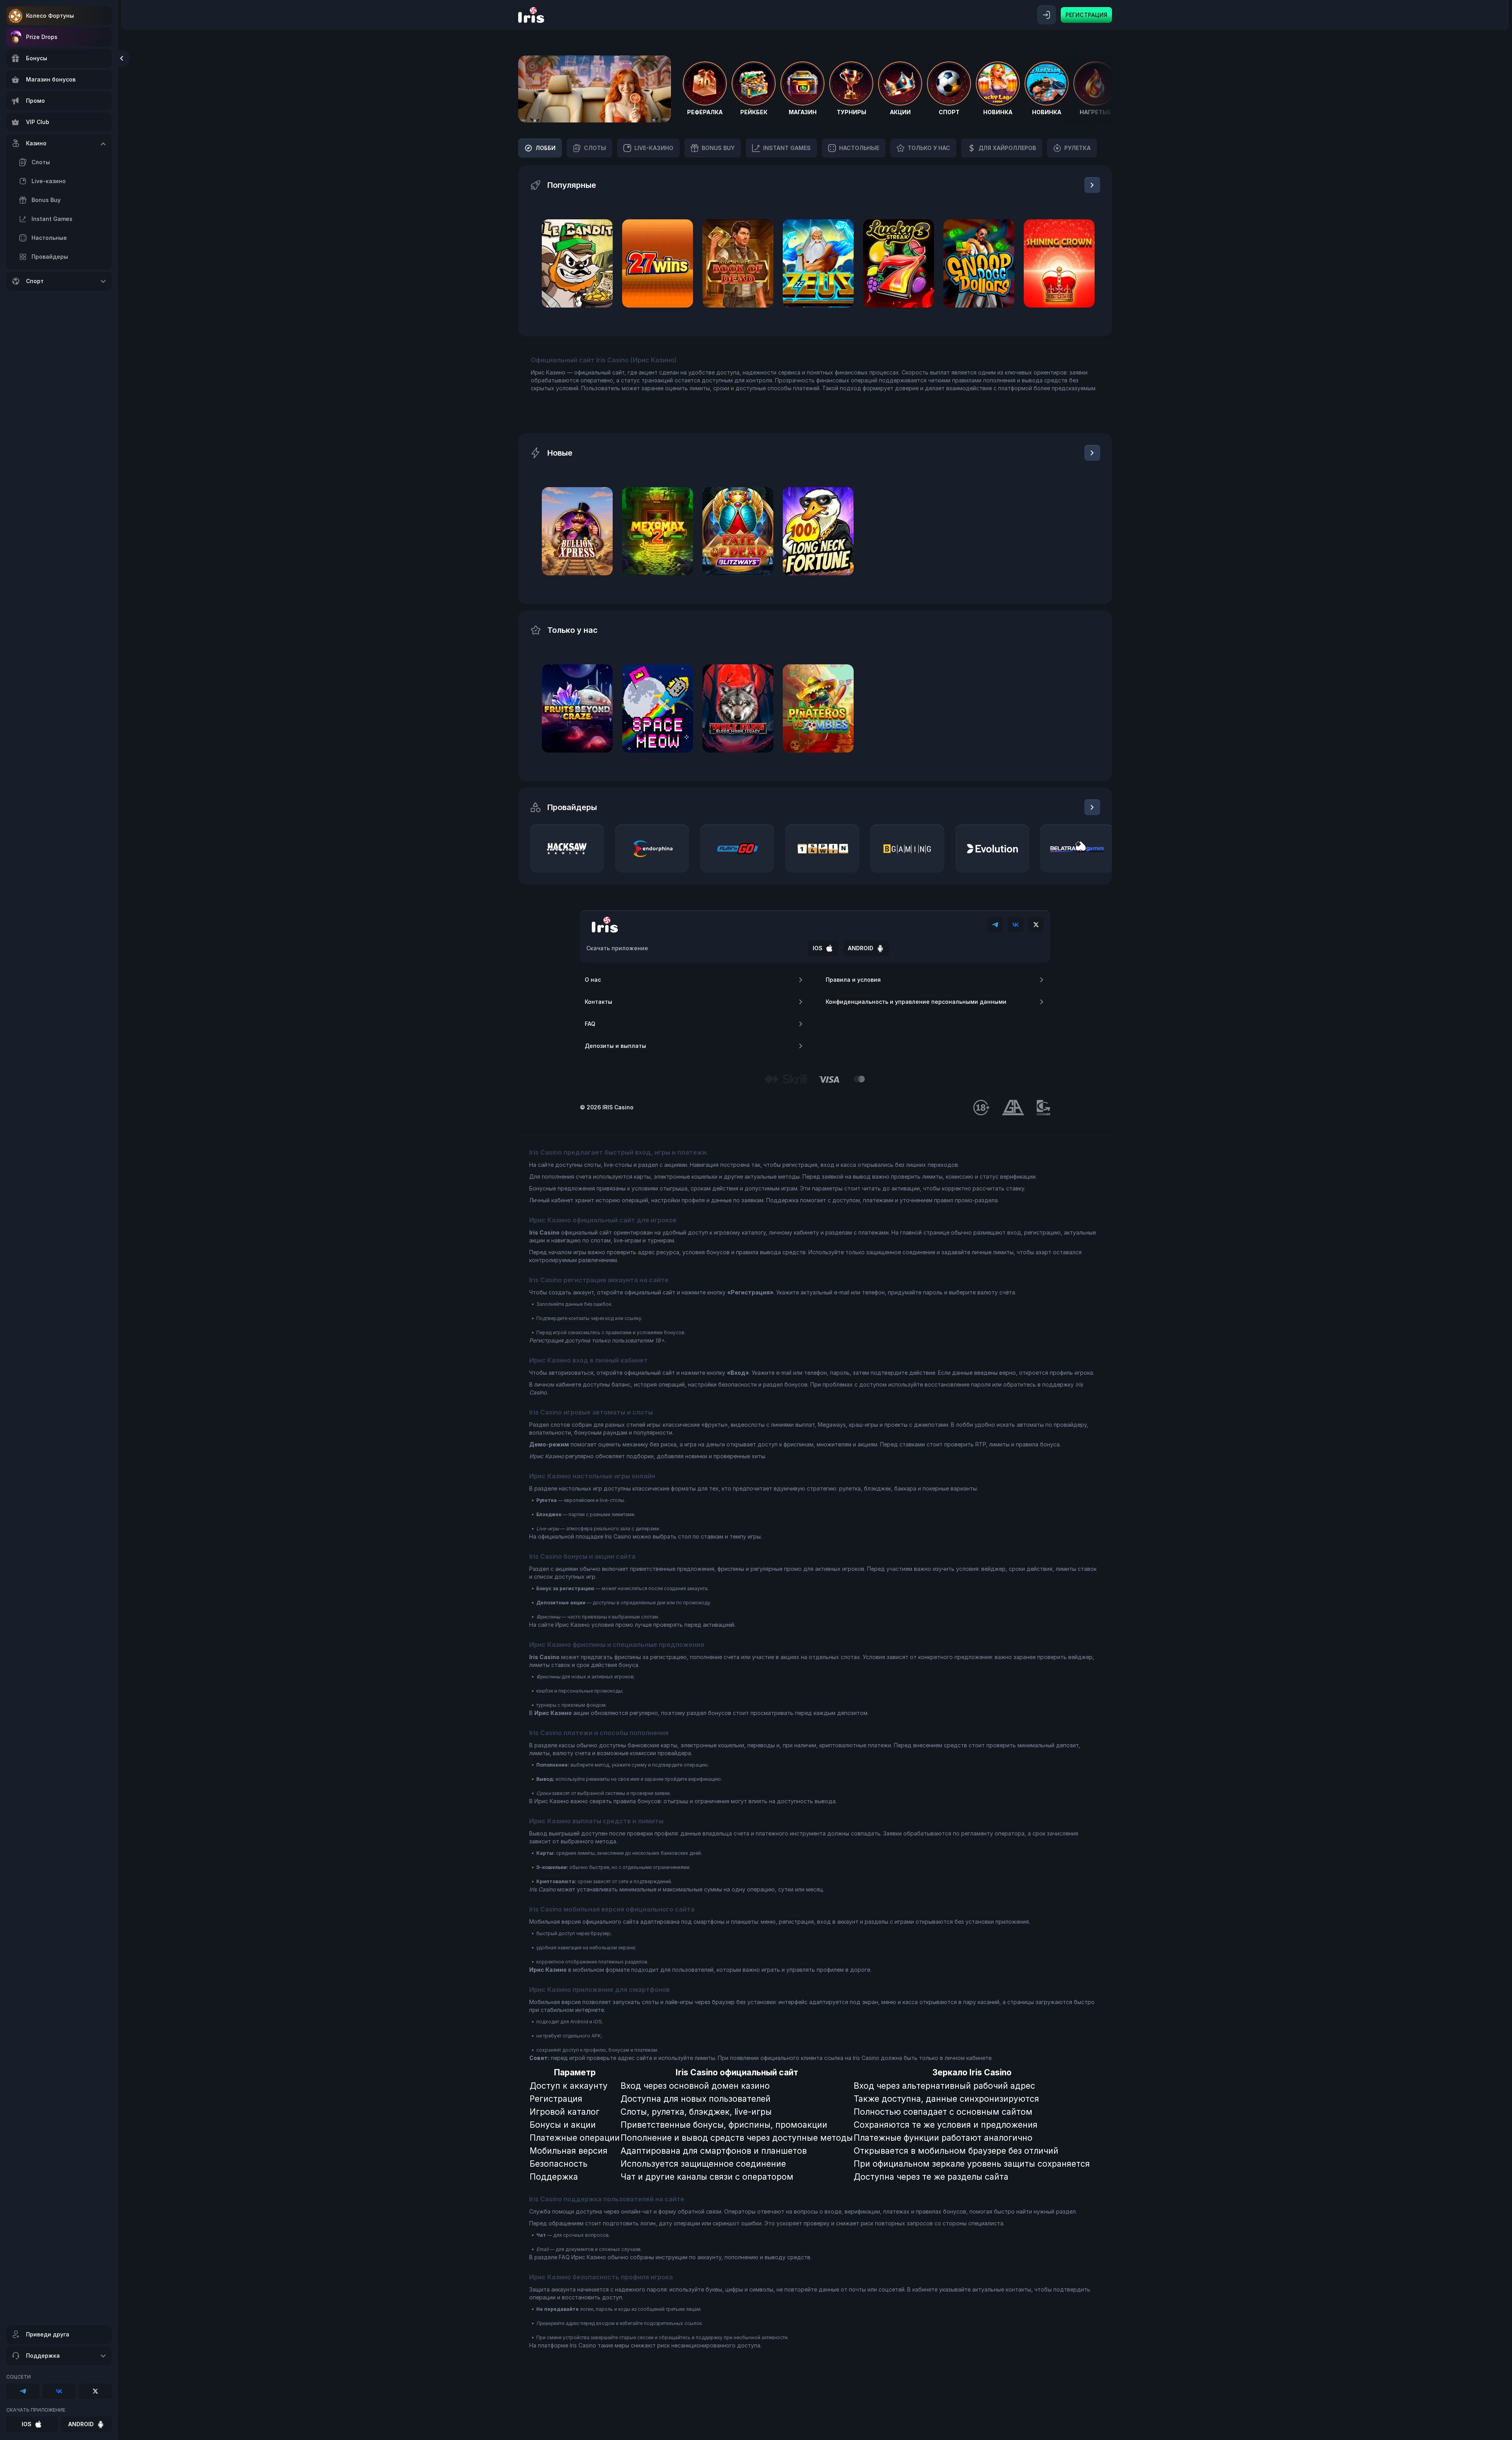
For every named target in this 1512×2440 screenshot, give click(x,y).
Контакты (598, 1002)
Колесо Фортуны (50, 16)
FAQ (590, 1024)
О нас (593, 980)
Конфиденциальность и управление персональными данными (916, 1002)
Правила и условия (853, 980)
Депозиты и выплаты (615, 1046)
